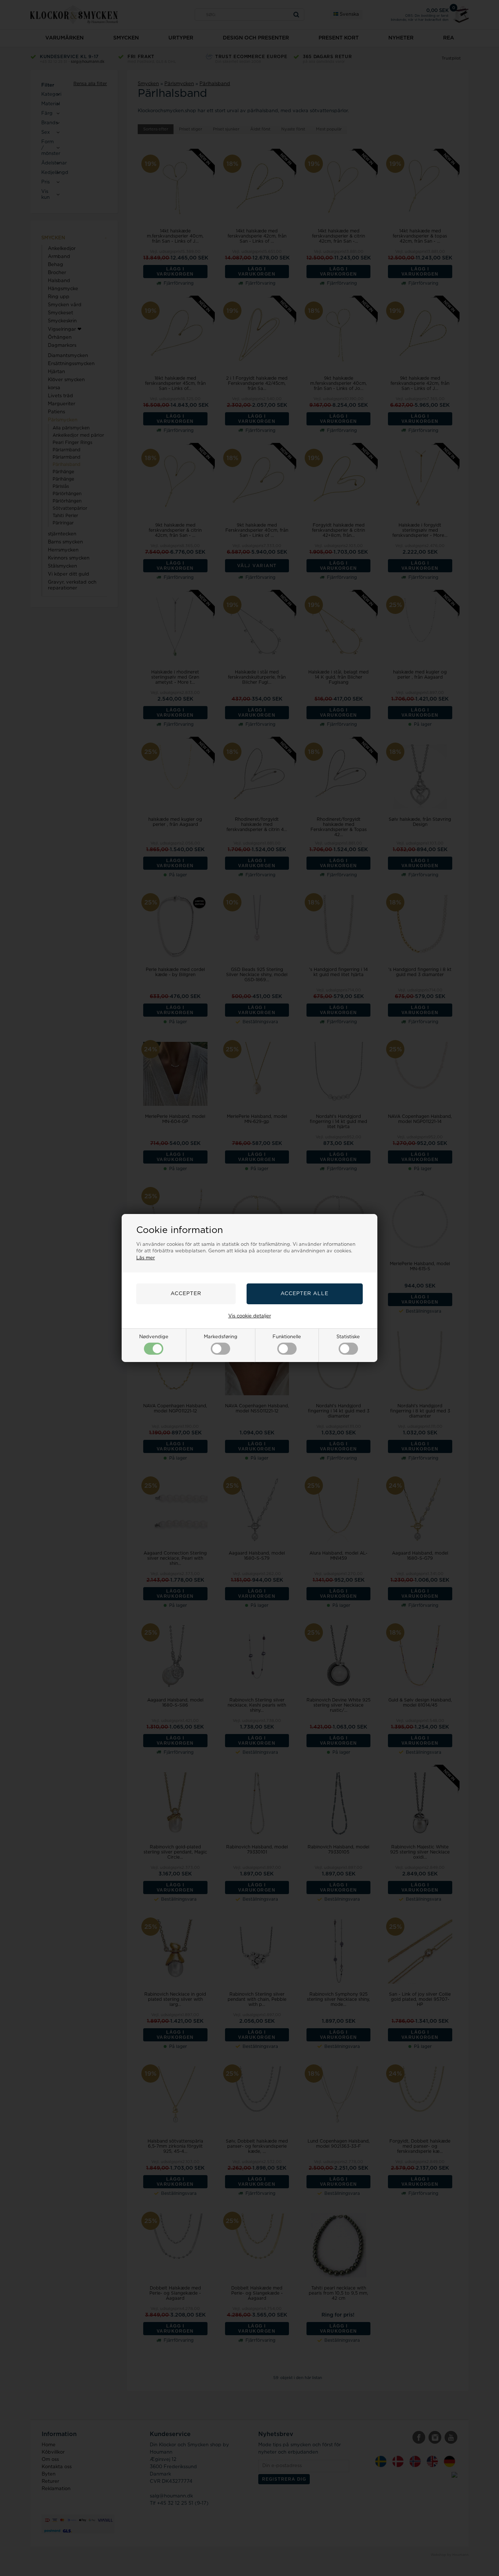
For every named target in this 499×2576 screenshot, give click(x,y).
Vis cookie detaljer (250, 1316)
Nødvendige (154, 1337)
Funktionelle (287, 1337)
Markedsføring (221, 1337)
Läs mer (146, 1258)
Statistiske (348, 1337)
